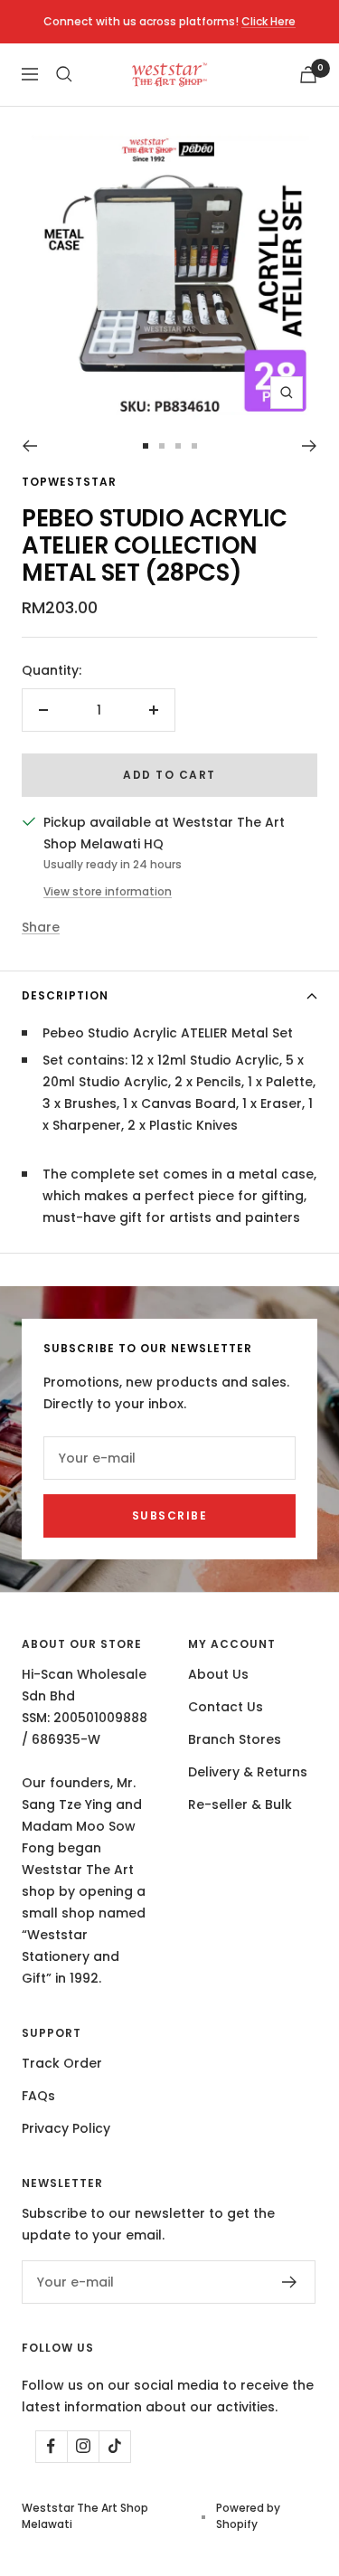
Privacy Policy (66, 2128)
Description (65, 995)
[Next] (310, 446)
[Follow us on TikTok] (114, 2446)
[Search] (64, 74)
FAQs (38, 2096)
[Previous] (29, 446)
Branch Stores (235, 1739)
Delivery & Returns (248, 1772)
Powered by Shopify (248, 2516)
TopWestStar (69, 482)
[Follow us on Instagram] (83, 2446)
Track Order (62, 2063)
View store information (108, 891)
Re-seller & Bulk (240, 1804)
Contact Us (226, 1707)
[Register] (290, 2282)
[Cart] (308, 75)
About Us (218, 1674)
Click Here (268, 21)
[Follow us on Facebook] (51, 2446)
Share (41, 927)
